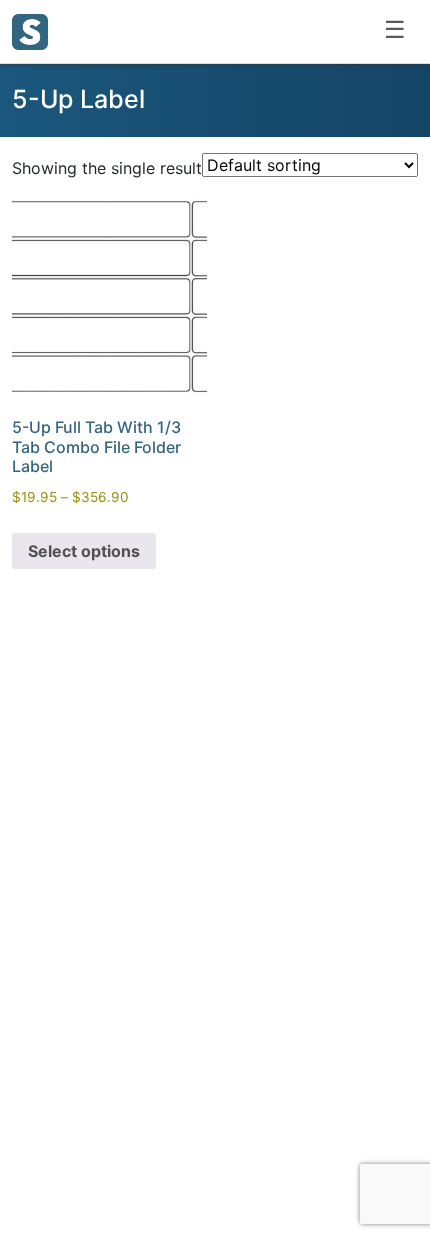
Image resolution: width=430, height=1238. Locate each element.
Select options (84, 551)
